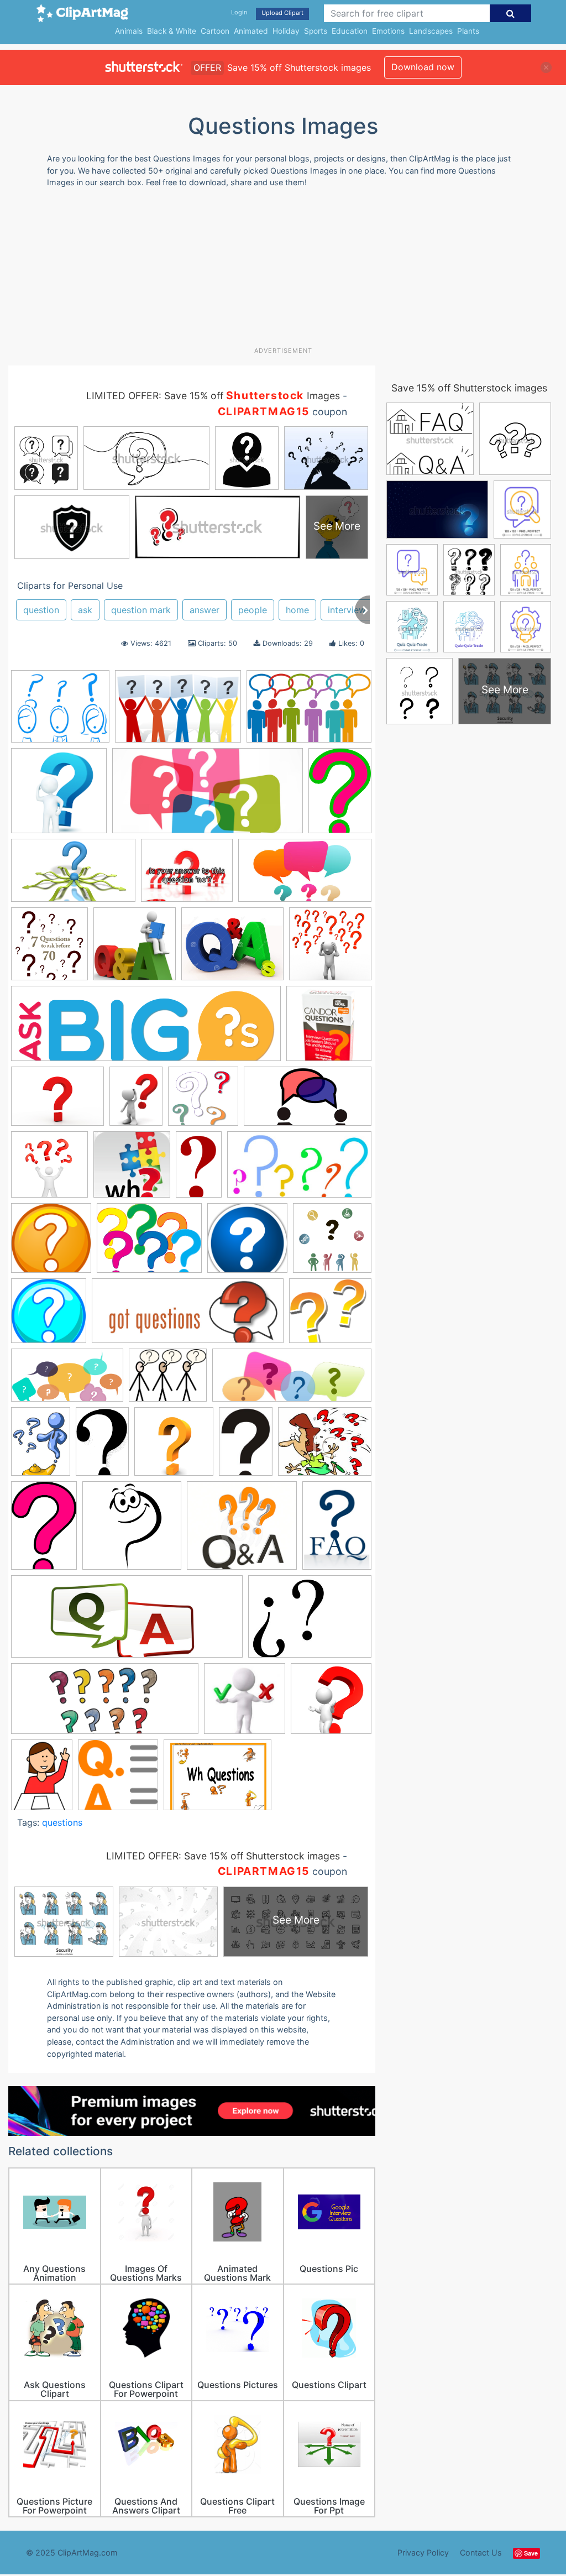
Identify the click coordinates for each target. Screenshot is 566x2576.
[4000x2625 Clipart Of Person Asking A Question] (178, 712)
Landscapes (431, 31)
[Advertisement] (276, 271)
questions (62, 1822)
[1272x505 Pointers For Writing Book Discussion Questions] (292, 1381)
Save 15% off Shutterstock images (469, 388)
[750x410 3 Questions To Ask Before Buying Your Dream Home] (305, 876)
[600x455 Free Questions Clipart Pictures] (149, 1243)
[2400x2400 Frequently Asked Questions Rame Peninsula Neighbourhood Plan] (247, 1243)
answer (205, 610)
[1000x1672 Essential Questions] (199, 1169)
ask (85, 610)
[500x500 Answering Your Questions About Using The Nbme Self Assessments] (330, 949)
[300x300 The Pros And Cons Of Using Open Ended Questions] (245, 1704)
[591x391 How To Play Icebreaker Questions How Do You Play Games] (309, 712)
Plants (468, 31)
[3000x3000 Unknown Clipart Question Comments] (331, 1704)
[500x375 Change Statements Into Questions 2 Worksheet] (57, 1102)
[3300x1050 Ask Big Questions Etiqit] (146, 1029)
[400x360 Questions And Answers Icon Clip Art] (242, 1531)
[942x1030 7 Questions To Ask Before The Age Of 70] (49, 949)
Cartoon (215, 31)
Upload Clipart (282, 13)
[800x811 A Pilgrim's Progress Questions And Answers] (135, 949)
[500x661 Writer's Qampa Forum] (42, 1780)
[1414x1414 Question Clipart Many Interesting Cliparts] (59, 796)
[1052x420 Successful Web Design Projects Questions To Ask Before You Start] (127, 1622)
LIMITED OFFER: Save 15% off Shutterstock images (223, 1856)
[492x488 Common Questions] (203, 1101)
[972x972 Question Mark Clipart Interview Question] (174, 1447)
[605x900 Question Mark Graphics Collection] (102, 1446)
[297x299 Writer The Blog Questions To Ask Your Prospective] (118, 1780)
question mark (141, 610)
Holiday (286, 31)
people (253, 610)
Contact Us (481, 2553)
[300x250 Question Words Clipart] (325, 1446)
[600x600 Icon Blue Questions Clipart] (49, 1316)
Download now (423, 67)
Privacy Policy (423, 2553)
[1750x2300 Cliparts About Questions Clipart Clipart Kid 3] (136, 1101)
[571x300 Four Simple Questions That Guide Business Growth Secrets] (299, 1169)
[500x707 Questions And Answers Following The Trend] (337, 1530)
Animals (129, 31)
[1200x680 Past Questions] (67, 1381)
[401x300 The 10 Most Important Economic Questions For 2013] (310, 1621)
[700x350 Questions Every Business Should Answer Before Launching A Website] (208, 796)
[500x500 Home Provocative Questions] (332, 1242)
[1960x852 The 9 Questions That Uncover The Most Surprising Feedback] (105, 1704)
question (41, 610)
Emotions (388, 31)
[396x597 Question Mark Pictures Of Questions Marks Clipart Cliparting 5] (44, 1530)
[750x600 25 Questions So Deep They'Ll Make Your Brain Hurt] (187, 876)
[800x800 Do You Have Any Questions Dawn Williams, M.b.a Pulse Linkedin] (49, 1170)
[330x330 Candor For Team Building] (329, 1028)
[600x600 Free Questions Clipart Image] (51, 1243)
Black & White (172, 31)
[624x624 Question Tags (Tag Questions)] (132, 1531)
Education (350, 31)
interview (347, 610)
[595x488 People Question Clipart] (168, 1381)
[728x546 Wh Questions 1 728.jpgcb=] (218, 1780)
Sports (316, 31)
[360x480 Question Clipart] (41, 1446)
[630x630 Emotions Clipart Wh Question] (132, 1170)
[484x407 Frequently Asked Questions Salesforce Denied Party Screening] (60, 712)
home (297, 610)
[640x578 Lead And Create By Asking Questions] (330, 1316)
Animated (251, 31)
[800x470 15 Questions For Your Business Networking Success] (73, 876)
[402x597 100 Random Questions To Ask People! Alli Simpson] (340, 795)
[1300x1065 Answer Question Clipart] (232, 949)
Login (239, 12)
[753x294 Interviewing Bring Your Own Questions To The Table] (188, 1316)
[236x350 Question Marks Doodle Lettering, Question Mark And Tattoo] (246, 1447)
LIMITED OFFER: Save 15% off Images (213, 396)
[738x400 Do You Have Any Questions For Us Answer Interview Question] (308, 1101)
